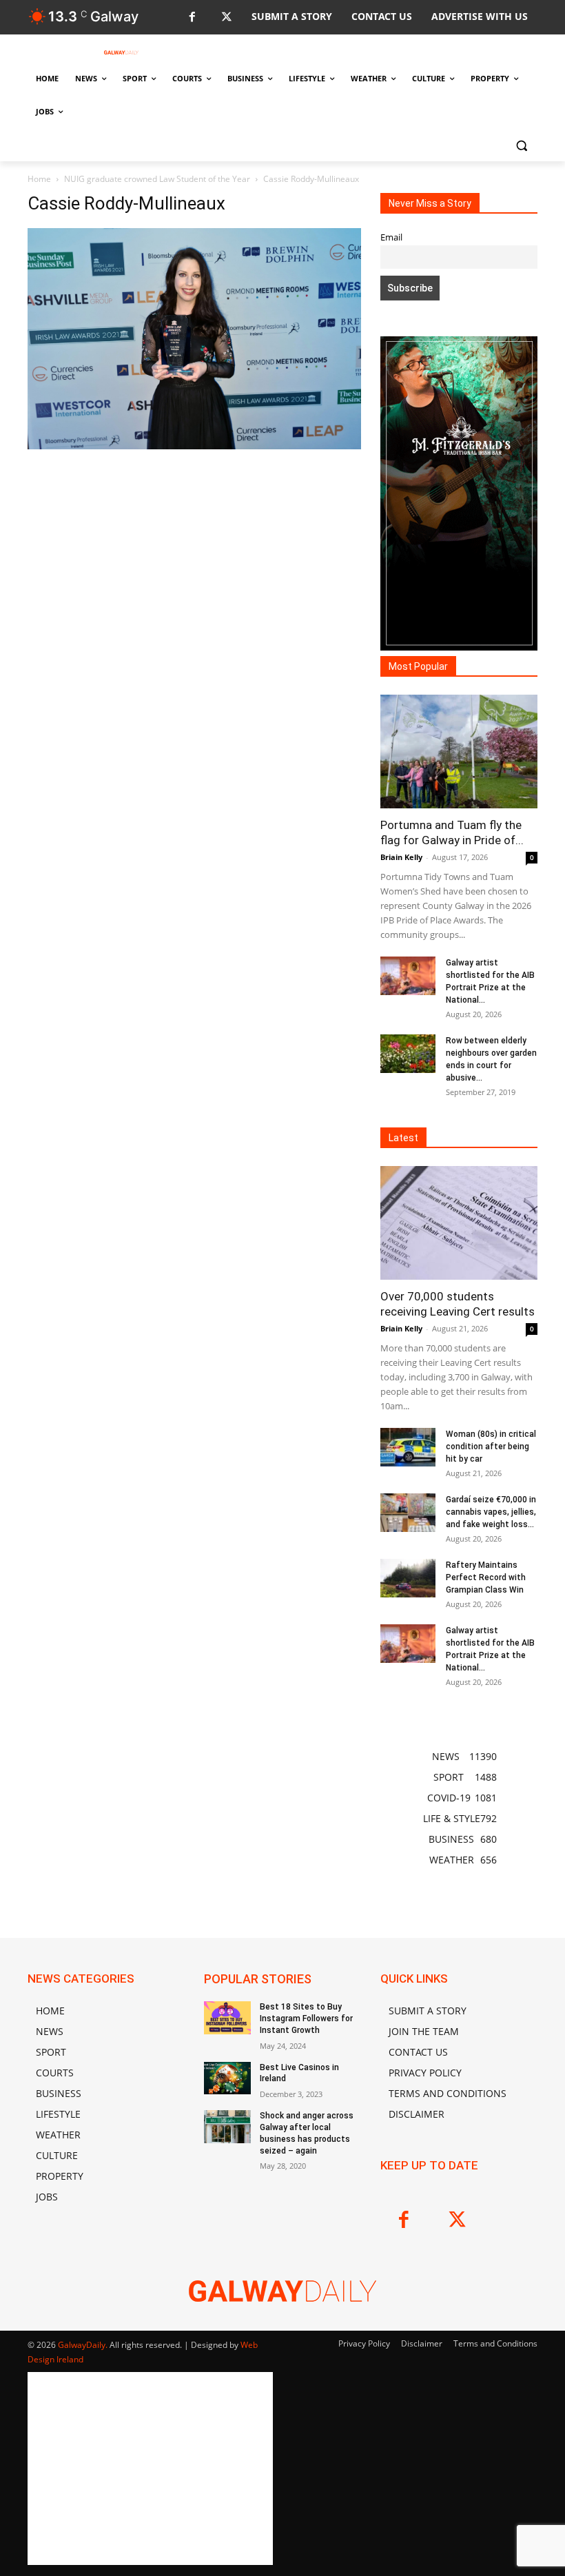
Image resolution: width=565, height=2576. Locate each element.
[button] (521, 145)
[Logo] (121, 52)
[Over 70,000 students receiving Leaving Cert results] (459, 1223)
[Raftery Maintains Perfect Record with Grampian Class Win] (408, 1578)
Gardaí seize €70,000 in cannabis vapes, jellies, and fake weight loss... (491, 1512)
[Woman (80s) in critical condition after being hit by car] (408, 1447)
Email (391, 237)
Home (39, 179)
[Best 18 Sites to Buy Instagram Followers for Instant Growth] (227, 2018)
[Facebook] (192, 18)
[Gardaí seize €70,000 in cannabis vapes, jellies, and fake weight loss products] (408, 1513)
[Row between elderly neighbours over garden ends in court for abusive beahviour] (408, 1054)
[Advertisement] (194, 575)
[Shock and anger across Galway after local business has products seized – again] (227, 2127)
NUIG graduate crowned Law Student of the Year (157, 179)
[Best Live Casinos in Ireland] (227, 2078)
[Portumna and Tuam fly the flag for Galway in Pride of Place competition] (459, 752)
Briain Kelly (401, 857)
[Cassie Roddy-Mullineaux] (194, 446)
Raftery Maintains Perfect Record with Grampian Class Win (486, 1577)
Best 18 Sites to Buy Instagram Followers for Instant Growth (306, 2018)
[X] (226, 18)
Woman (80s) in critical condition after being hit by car (491, 1447)
